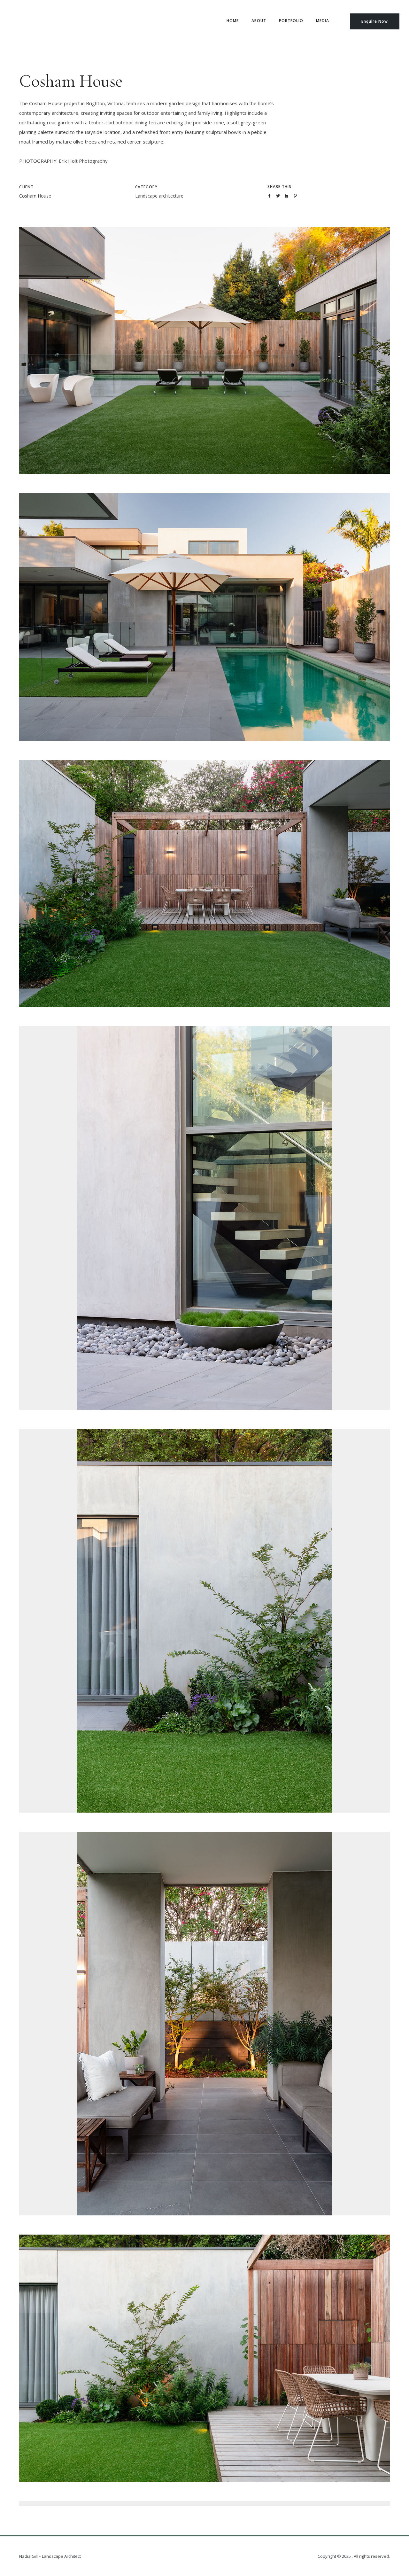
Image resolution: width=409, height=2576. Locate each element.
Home (233, 21)
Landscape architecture (159, 196)
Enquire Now (375, 21)
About (259, 21)
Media (323, 21)
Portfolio (291, 21)
